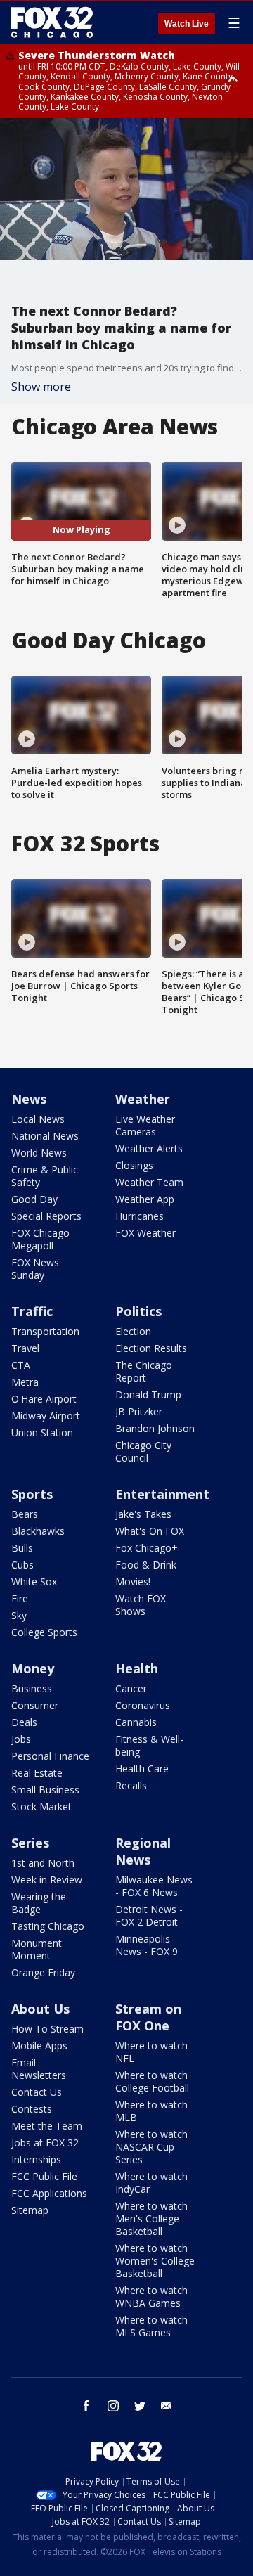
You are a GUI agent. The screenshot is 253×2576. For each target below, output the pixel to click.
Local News (38, 1119)
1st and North (43, 1863)
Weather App (145, 1199)
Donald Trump (148, 1395)
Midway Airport (46, 1416)
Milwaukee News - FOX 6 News (154, 1886)
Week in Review (47, 1880)
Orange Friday (43, 1972)
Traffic (32, 1311)
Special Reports (46, 1216)
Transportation (45, 1331)
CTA (21, 1365)
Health (137, 1668)
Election (133, 1331)
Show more (41, 387)
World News (39, 1153)
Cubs (22, 1565)
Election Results (151, 1348)
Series (30, 1843)
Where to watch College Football (152, 2081)
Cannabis (136, 1722)
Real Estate (37, 1773)
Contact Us (37, 2092)
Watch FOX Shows (141, 1605)
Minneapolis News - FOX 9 (147, 1945)
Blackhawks (38, 1531)
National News (45, 1136)
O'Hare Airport (44, 1399)
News (29, 1099)
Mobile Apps (39, 2046)
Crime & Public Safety (45, 1176)
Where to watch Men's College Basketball (151, 2218)
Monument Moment (37, 1949)
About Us (40, 2009)
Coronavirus (143, 1705)
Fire (20, 1598)
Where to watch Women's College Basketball (155, 2261)
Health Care (142, 1769)
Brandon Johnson (155, 1428)
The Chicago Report (144, 1371)
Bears (25, 1514)
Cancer (131, 1688)
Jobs (21, 1739)
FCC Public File (44, 2176)
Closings (134, 1165)
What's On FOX (150, 1531)
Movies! (133, 1582)
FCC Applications (49, 2193)
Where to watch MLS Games (151, 2326)
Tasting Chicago (48, 1926)
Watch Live (187, 24)
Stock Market (41, 1807)
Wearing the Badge (39, 1903)
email (167, 2406)
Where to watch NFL (151, 2052)
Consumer (35, 1705)
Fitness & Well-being (149, 1745)
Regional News (143, 1851)
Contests (32, 2109)
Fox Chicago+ (147, 1548)
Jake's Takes (143, 1514)
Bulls (22, 1548)
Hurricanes (140, 1216)
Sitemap (30, 2210)
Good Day (34, 1199)
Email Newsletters (39, 2069)
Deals (24, 1722)
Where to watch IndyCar (151, 2183)
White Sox (34, 1582)
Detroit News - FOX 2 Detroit (149, 1915)
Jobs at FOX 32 (45, 2143)
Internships (36, 2159)
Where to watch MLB (151, 2111)
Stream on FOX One (148, 2017)
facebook (86, 2406)
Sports (32, 1494)
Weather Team (149, 1182)
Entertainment (162, 1494)
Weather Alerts (149, 1148)
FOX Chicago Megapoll (40, 1239)
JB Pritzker (139, 1411)
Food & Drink (146, 1565)
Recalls (131, 1785)
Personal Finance (50, 1756)
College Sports (44, 1632)
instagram (113, 2406)
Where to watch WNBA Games (151, 2297)
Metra (25, 1382)
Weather (143, 1099)
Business (32, 1688)
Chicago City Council (143, 1451)
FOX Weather (145, 1233)
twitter (140, 2406)
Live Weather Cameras (145, 1125)
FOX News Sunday (35, 1269)
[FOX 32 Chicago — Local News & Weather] (52, 22)
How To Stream (47, 2029)
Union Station (42, 1432)
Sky (19, 1615)
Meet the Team (47, 2126)
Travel (25, 1348)
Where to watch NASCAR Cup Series (151, 2147)
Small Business (45, 1790)
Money (33, 1668)
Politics (138, 1311)
